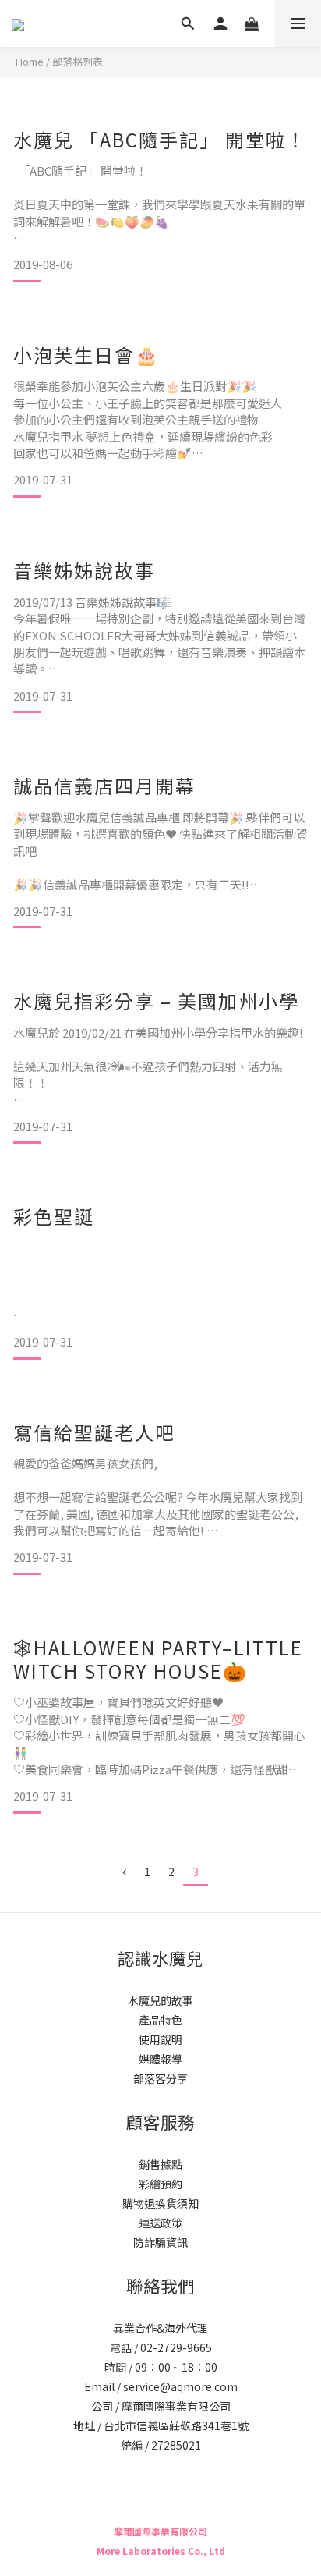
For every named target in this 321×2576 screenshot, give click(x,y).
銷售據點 (160, 2164)
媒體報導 (160, 2059)
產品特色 (160, 2020)
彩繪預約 (160, 2184)
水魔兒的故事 (160, 2000)
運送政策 (160, 2223)
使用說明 (160, 2039)
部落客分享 (160, 2078)
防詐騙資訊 (160, 2242)
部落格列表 (78, 61)
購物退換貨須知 (160, 2203)
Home (30, 61)
